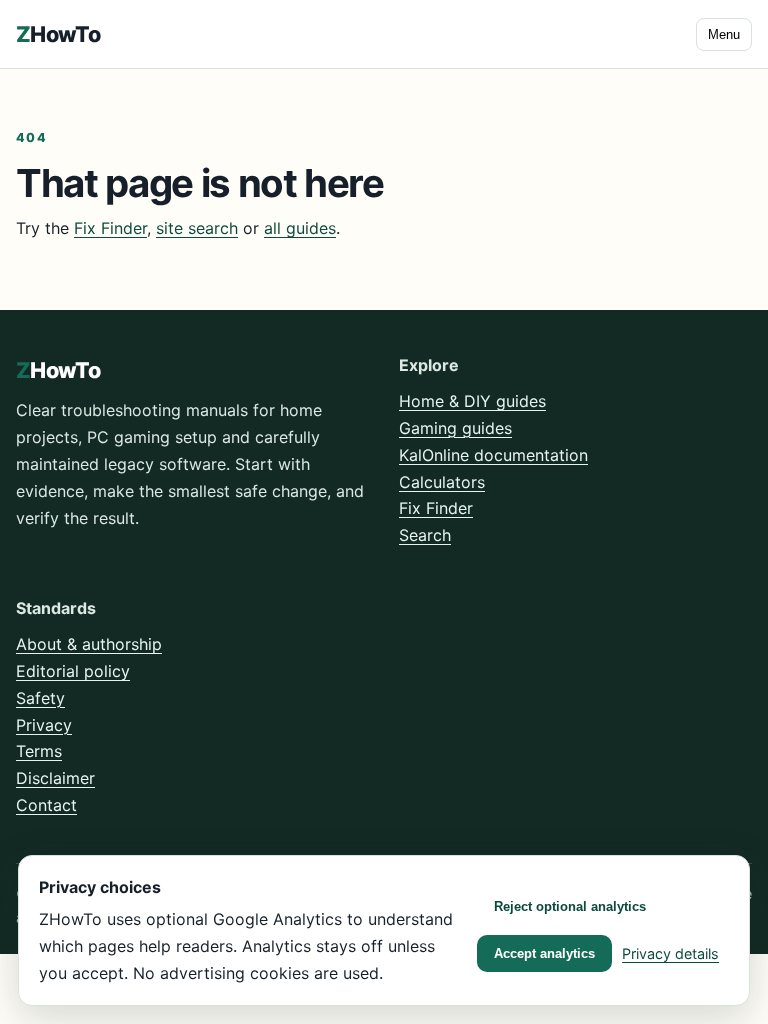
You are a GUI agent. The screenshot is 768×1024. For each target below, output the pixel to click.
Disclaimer (55, 778)
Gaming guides (455, 428)
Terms (39, 751)
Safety (40, 698)
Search (425, 535)
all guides (300, 228)
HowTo (58, 34)
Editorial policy (73, 671)
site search (197, 228)
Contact (46, 805)
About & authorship (89, 644)
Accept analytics (544, 953)
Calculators (442, 482)
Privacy (44, 725)
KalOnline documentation (493, 455)
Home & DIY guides (472, 401)
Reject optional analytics (570, 906)
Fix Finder (110, 228)
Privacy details (670, 953)
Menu (724, 34)
